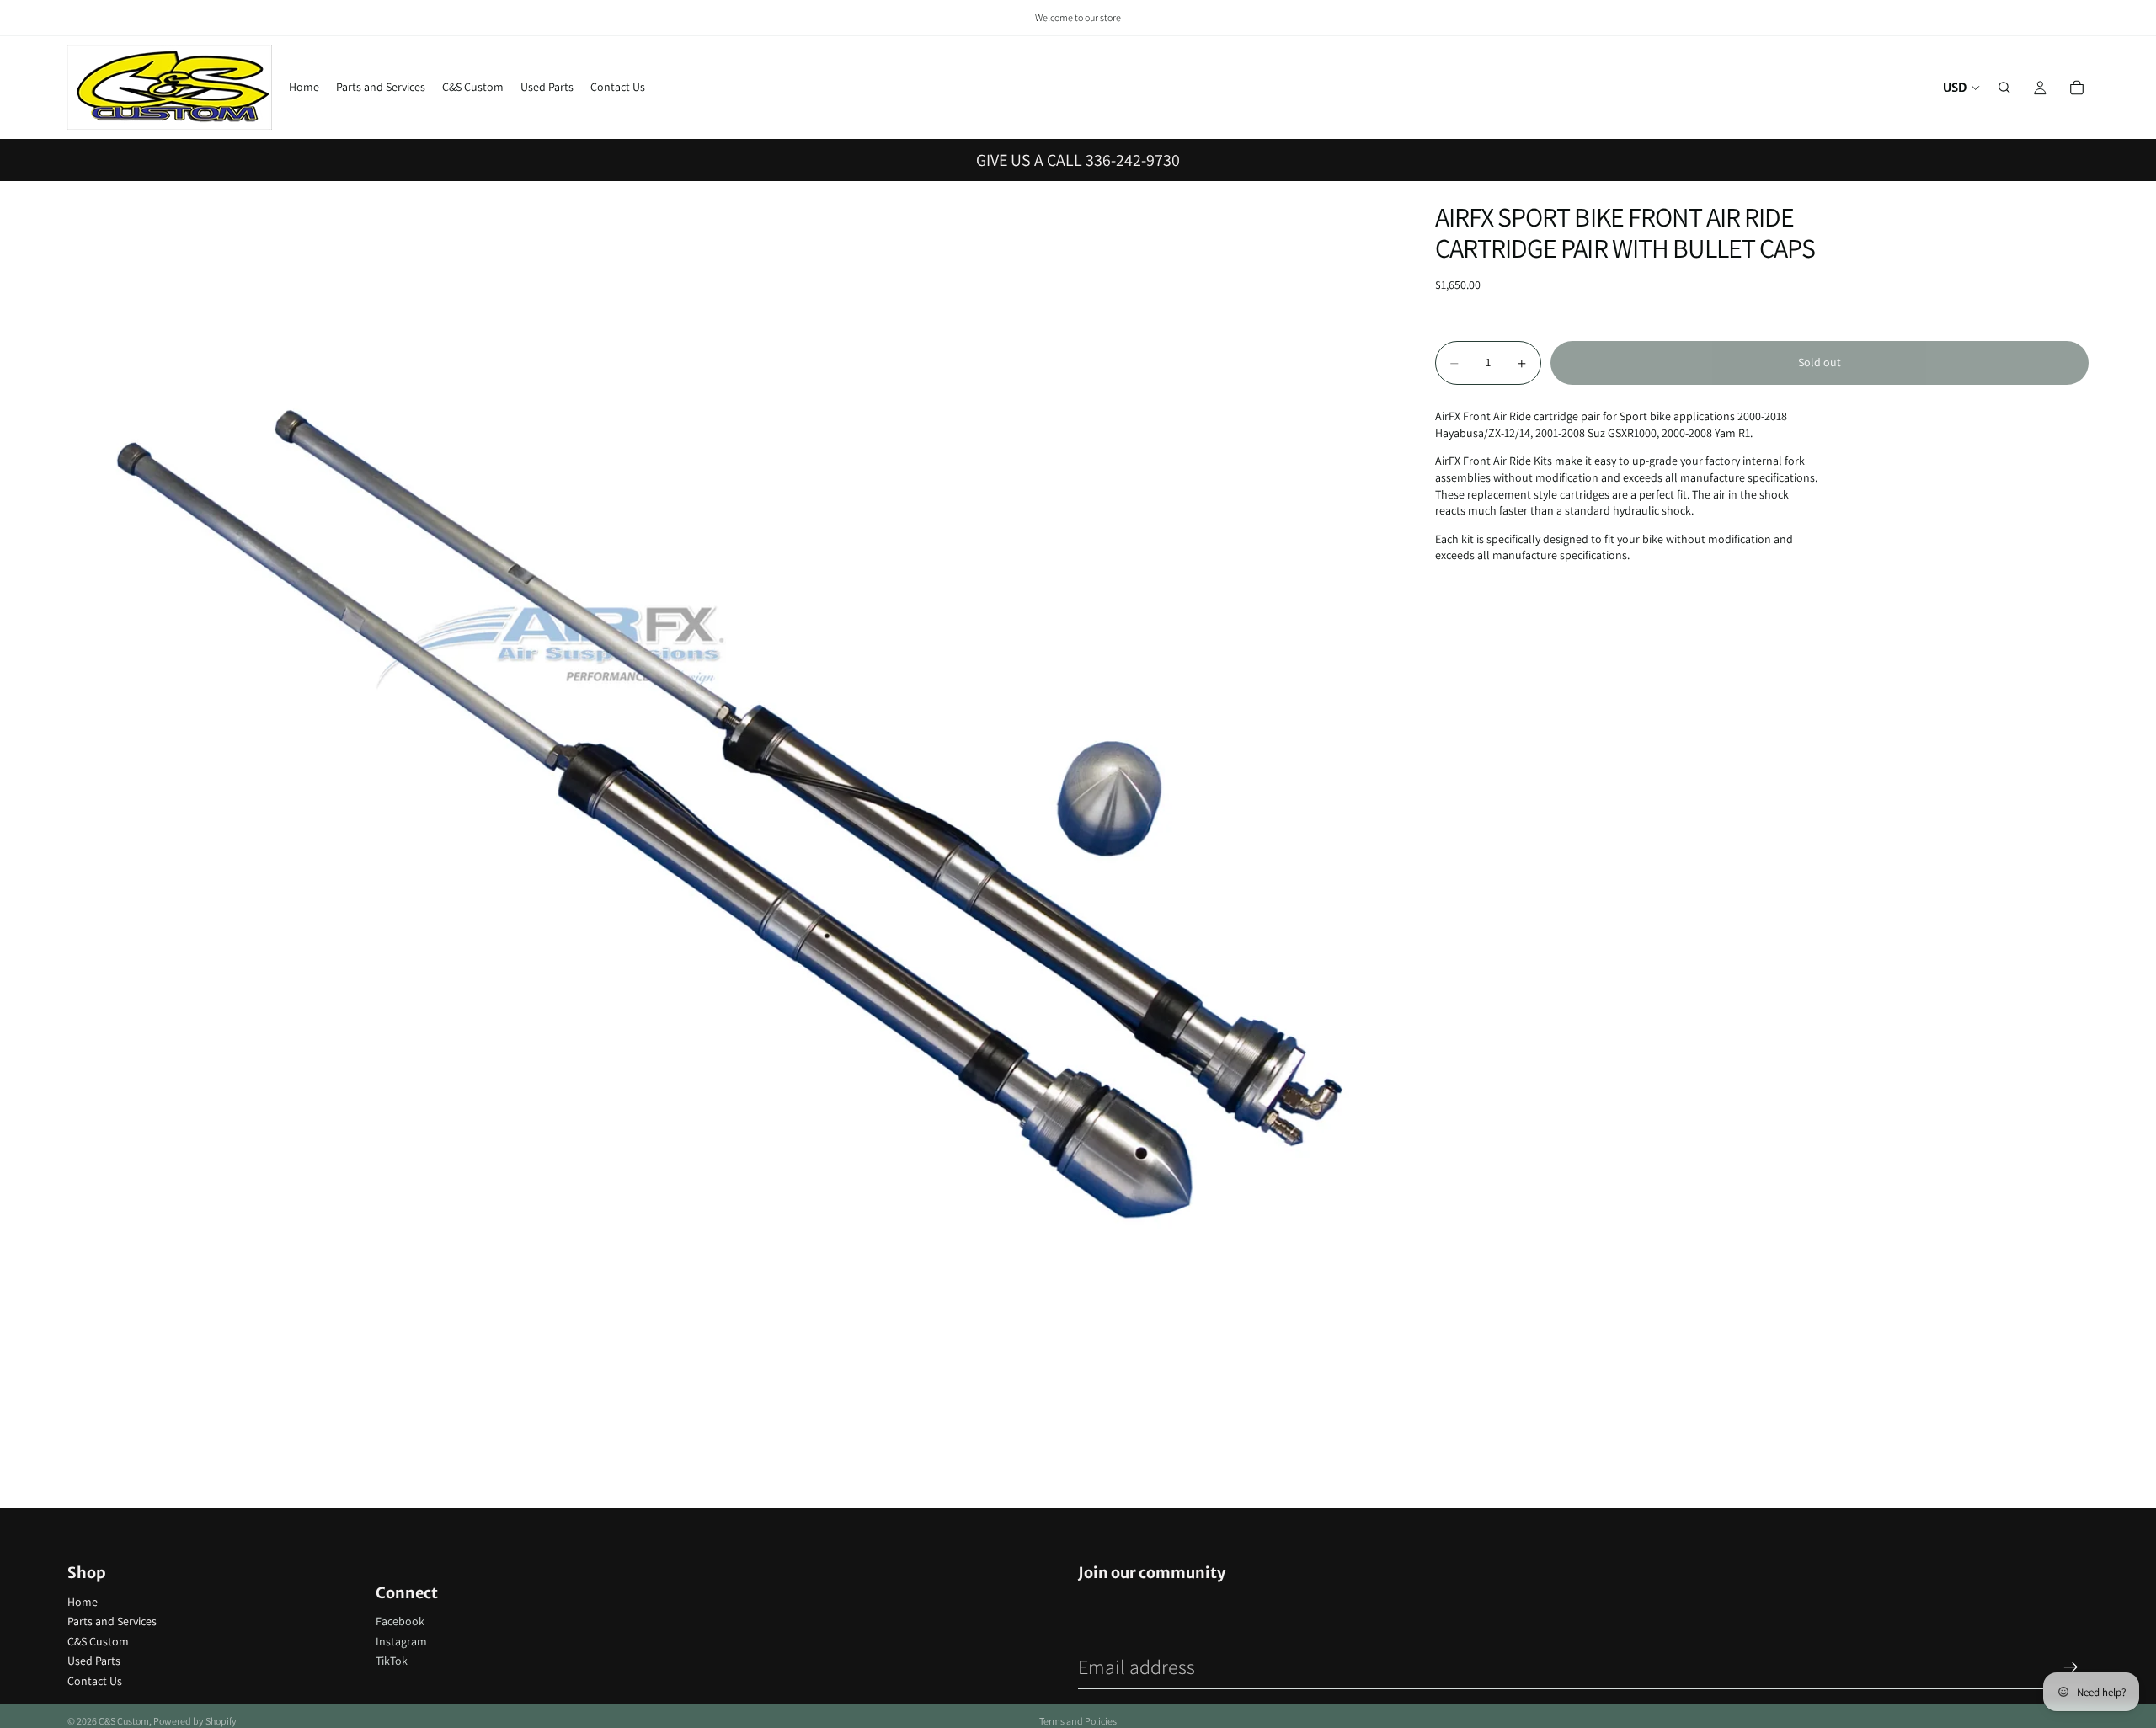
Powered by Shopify (195, 1721)
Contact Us (95, 1681)
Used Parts (94, 1661)
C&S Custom (98, 1641)
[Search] (2004, 88)
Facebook (400, 1621)
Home (83, 1602)
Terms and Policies (1078, 1721)
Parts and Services (112, 1621)
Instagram (401, 1641)
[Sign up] (2071, 1667)
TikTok (392, 1661)
